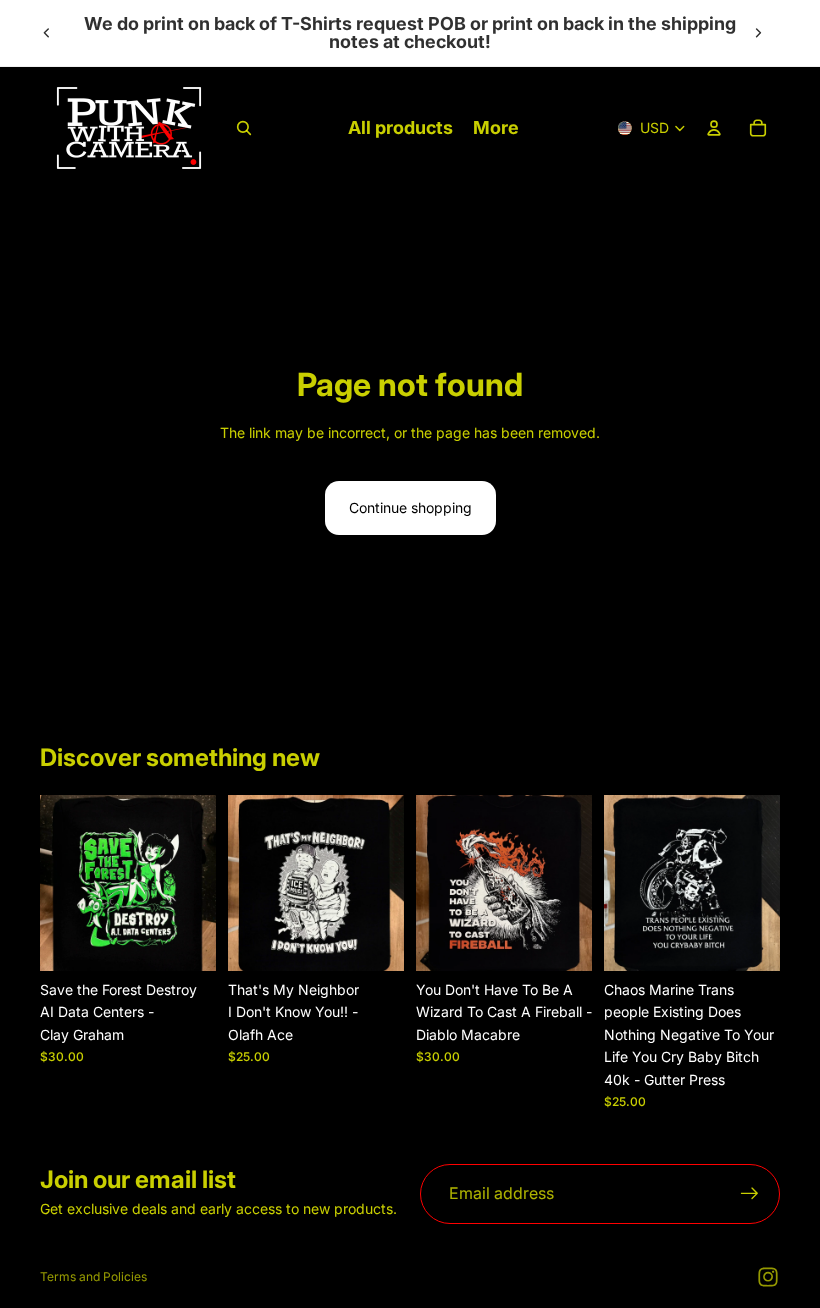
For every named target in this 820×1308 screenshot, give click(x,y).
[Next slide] (758, 33)
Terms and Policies (93, 1276)
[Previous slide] (47, 33)
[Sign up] (750, 1194)
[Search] (244, 128)
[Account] (714, 128)
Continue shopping (410, 507)
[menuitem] (496, 128)
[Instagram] (768, 1277)
